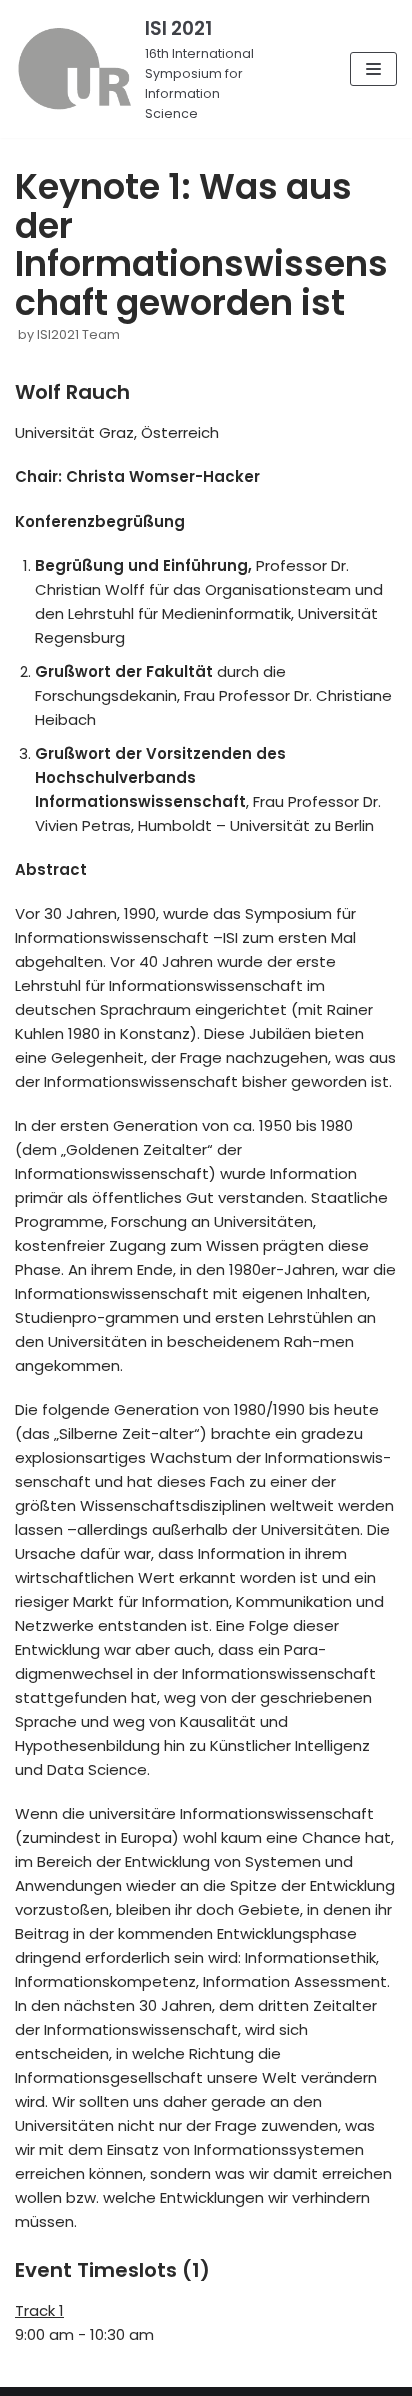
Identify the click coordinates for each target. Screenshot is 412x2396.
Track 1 (39, 2310)
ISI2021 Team (78, 334)
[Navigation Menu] (373, 69)
